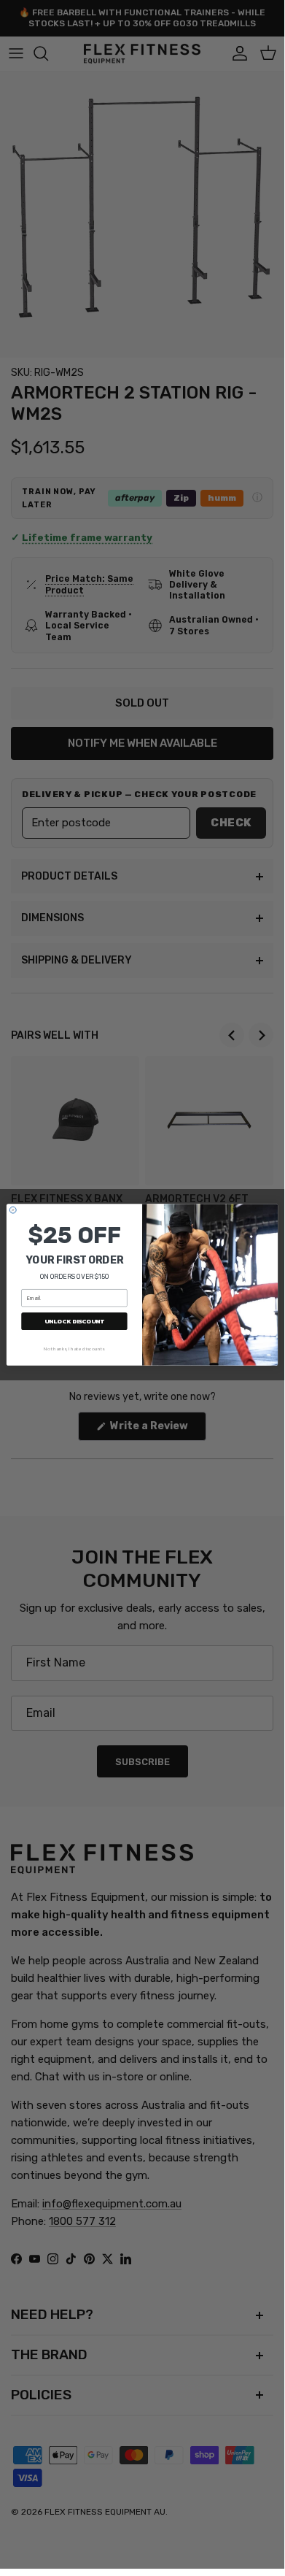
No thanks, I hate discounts (74, 1348)
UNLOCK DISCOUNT (74, 1321)
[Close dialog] (13, 1210)
